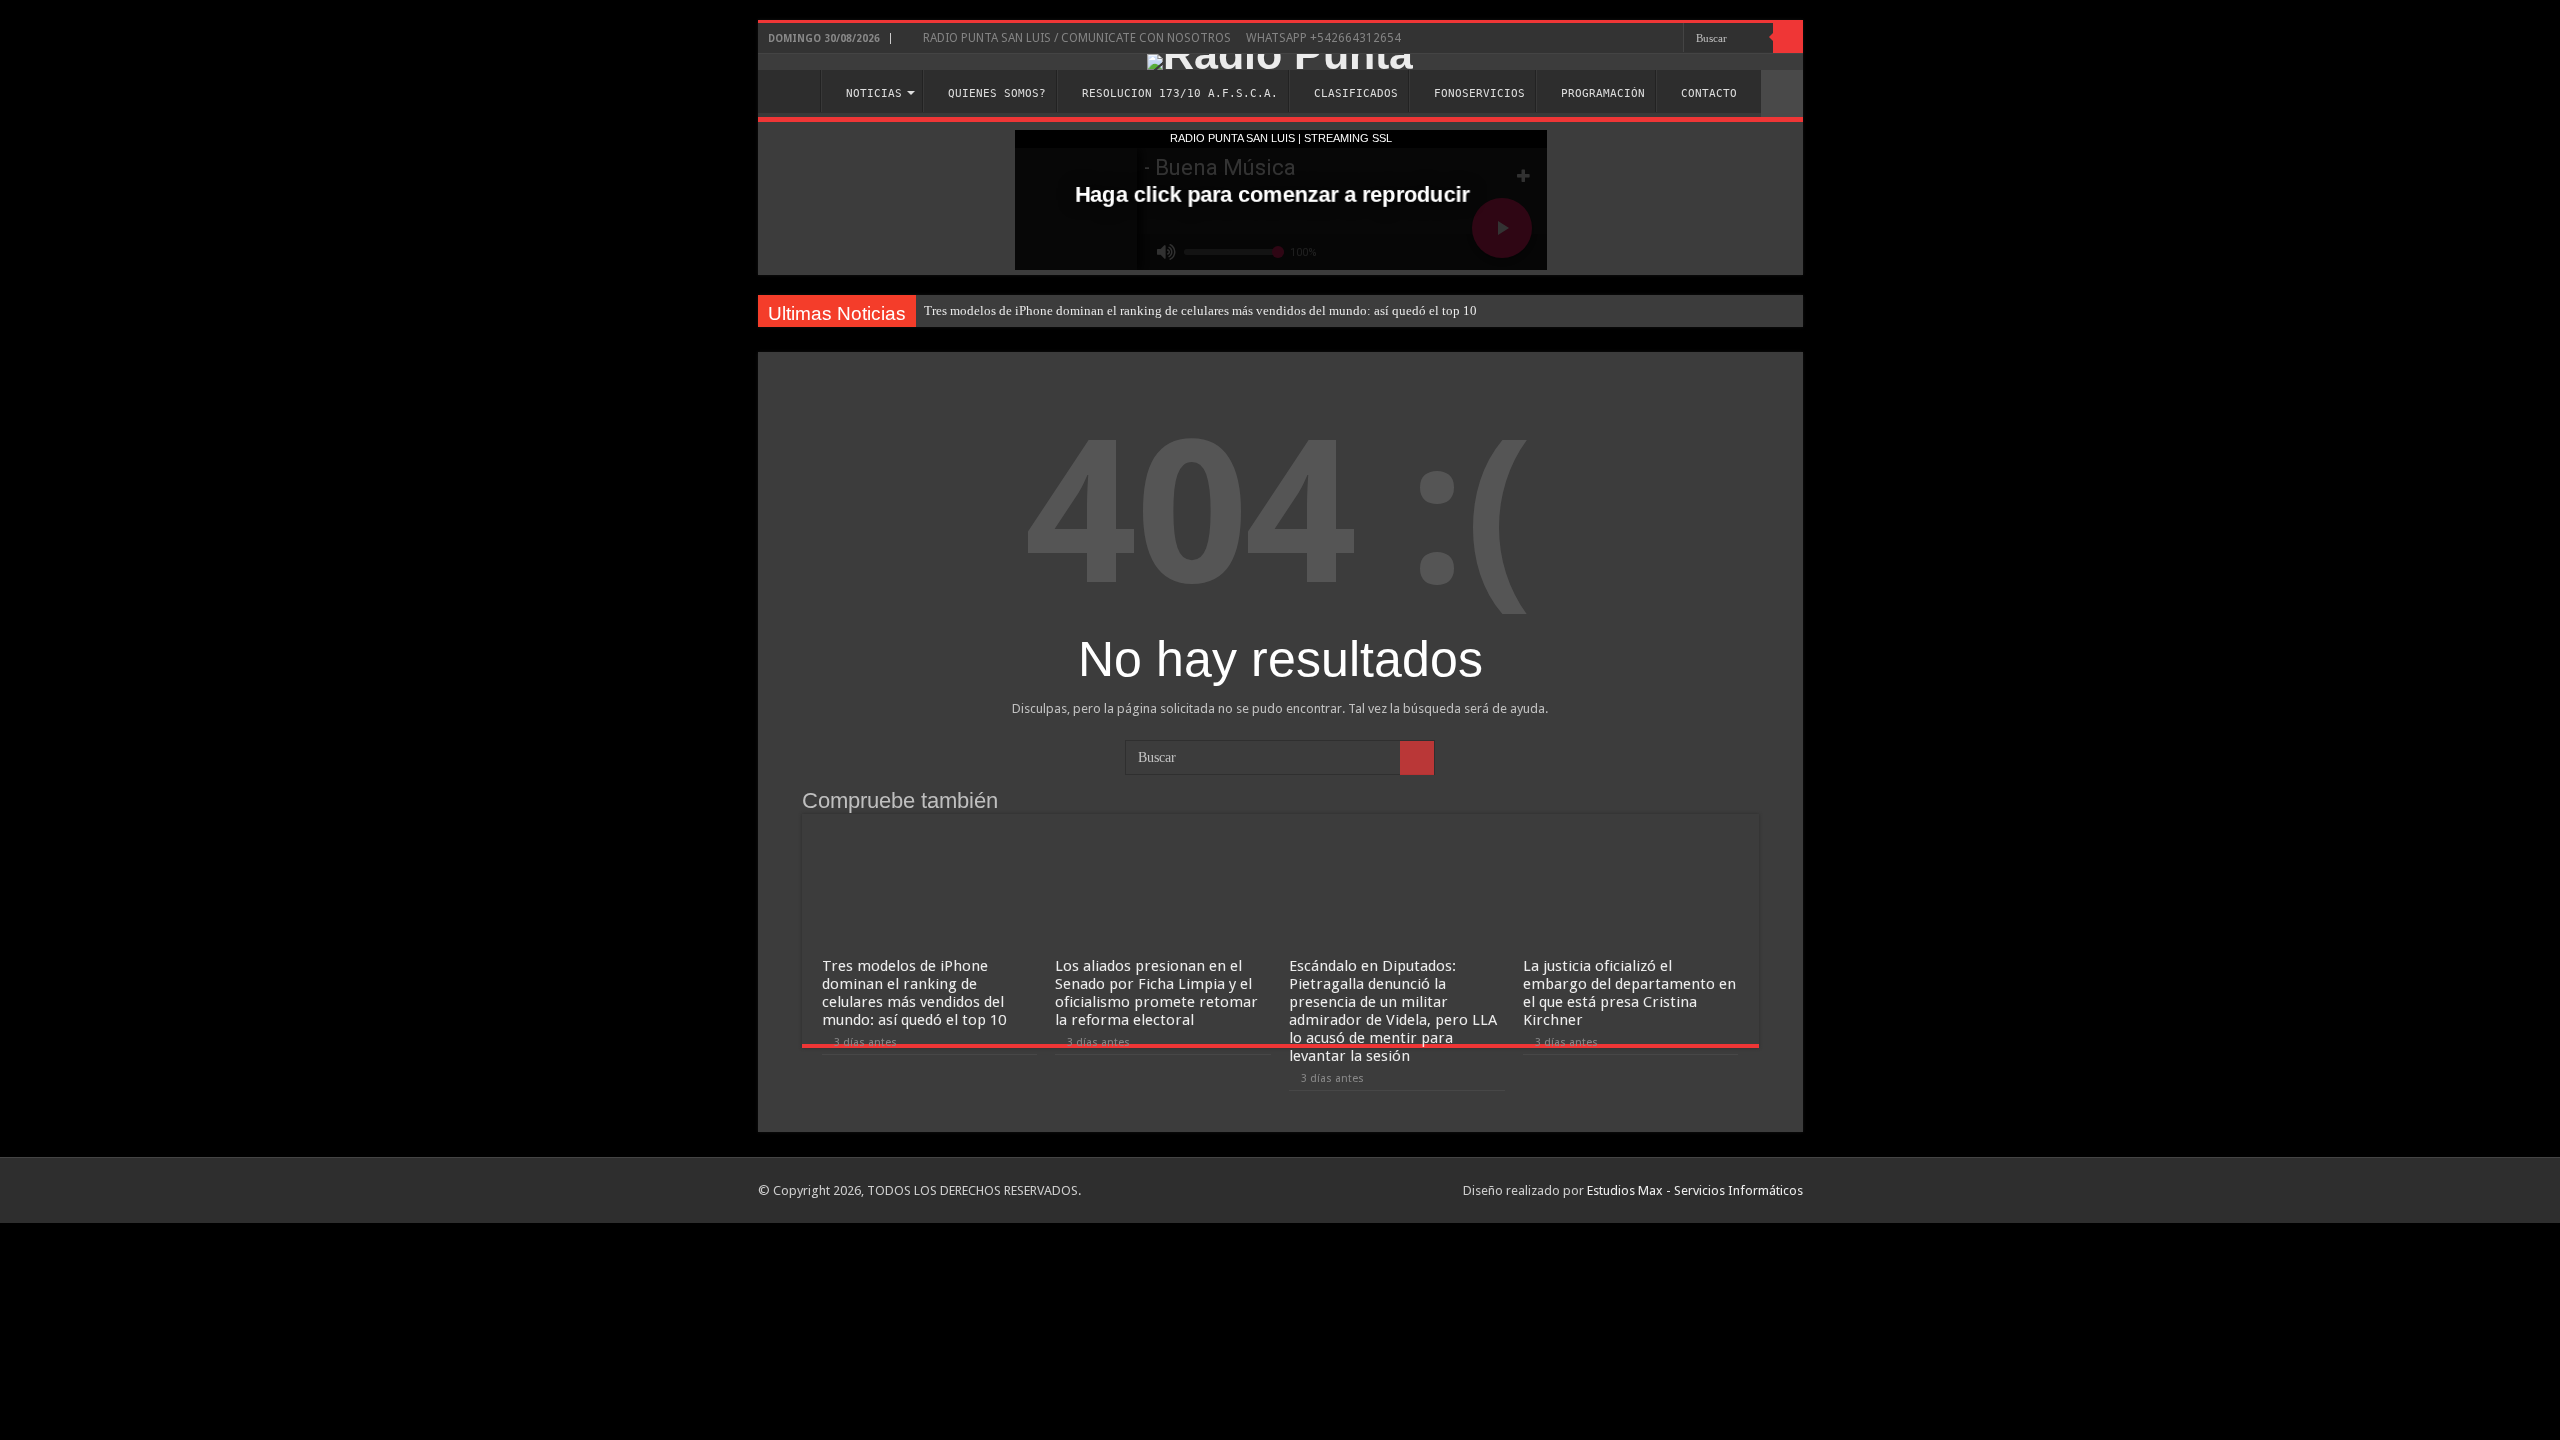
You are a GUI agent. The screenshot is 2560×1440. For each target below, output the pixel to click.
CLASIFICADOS (1356, 93)
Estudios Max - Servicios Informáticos (1695, 1190)
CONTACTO (1709, 93)
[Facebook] (1668, 39)
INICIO (794, 91)
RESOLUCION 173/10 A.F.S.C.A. (1180, 93)
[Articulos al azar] (1782, 93)
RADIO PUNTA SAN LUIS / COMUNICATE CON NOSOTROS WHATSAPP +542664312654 (1160, 38)
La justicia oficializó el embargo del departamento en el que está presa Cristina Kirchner (1629, 993)
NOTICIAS (874, 93)
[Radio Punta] (1280, 62)
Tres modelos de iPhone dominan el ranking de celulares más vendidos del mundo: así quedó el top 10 (1200, 310)
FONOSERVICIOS (1479, 93)
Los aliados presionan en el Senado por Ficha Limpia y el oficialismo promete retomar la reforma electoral (1156, 993)
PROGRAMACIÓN (1603, 93)
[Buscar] (1788, 38)
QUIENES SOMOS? (997, 93)
